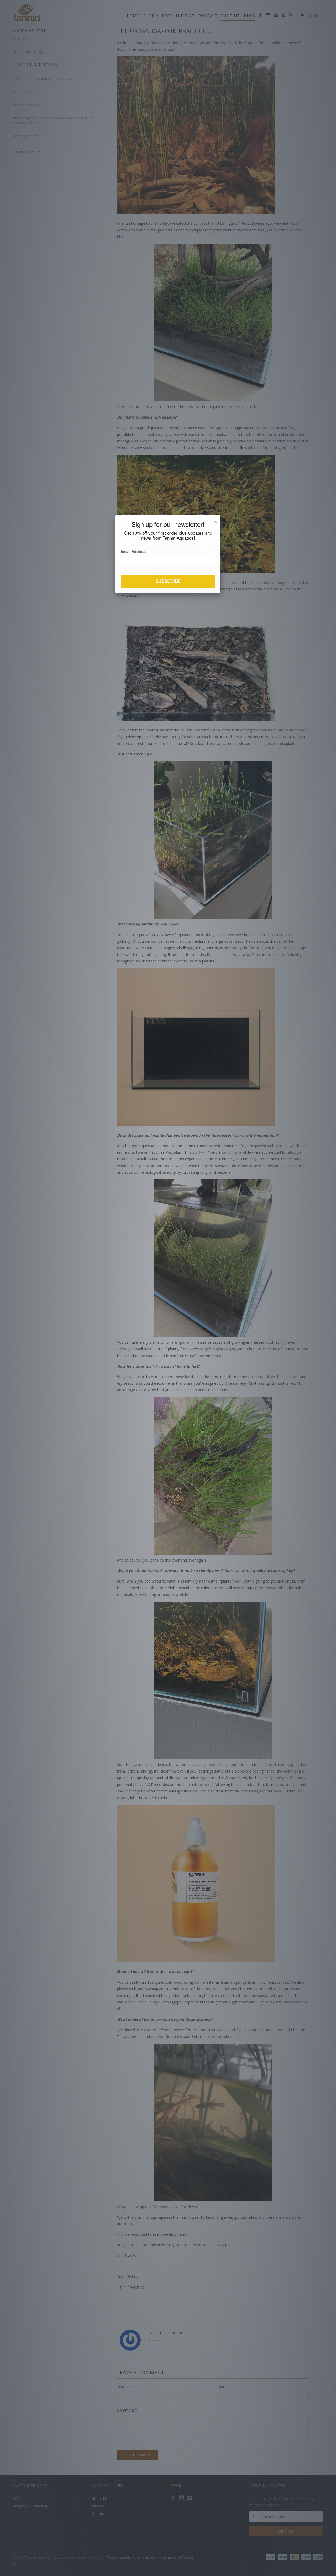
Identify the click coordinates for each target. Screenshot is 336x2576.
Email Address (134, 551)
